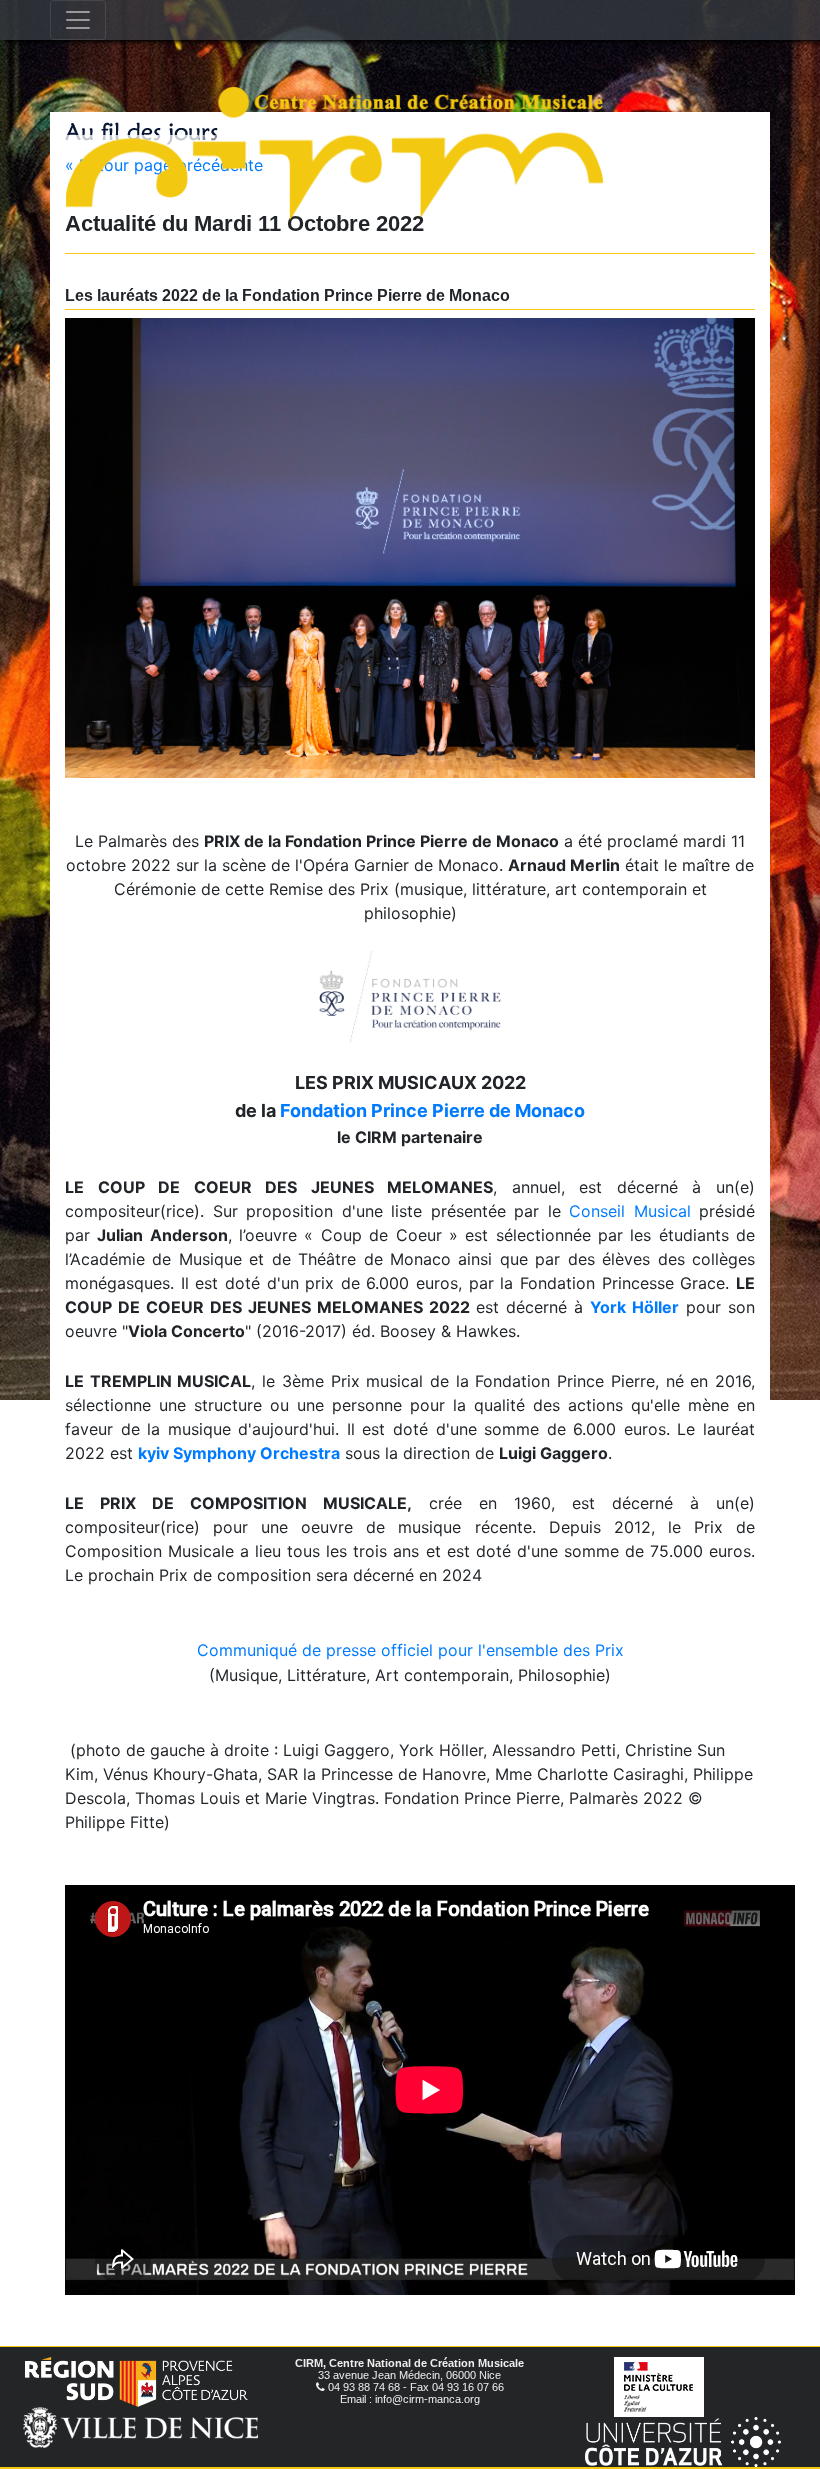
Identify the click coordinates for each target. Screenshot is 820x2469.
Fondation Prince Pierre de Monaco (432, 1110)
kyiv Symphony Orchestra (239, 1453)
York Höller (634, 1307)
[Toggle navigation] (78, 20)
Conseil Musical (630, 1211)
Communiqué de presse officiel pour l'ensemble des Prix (410, 1650)
